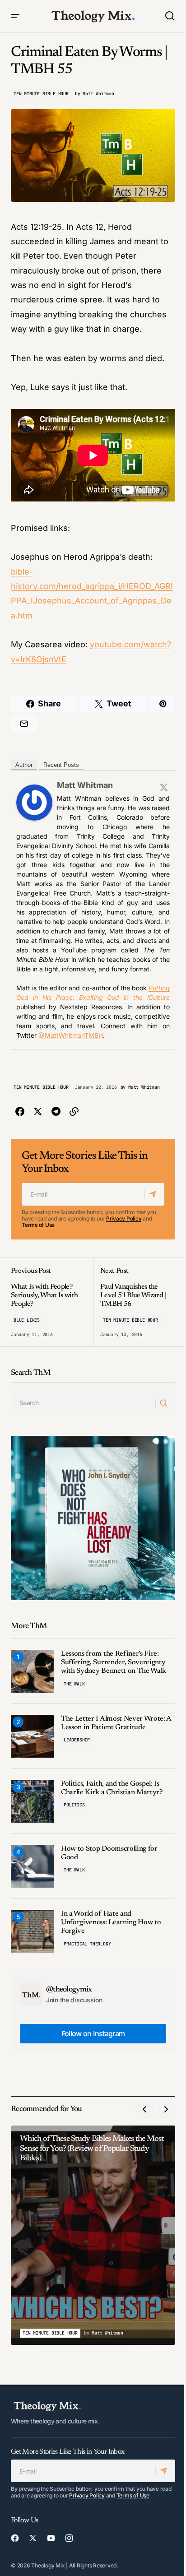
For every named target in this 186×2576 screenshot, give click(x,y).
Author (24, 765)
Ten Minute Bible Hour (41, 94)
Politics (74, 1805)
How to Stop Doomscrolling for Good (109, 1853)
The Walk (74, 1684)
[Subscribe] (154, 1194)
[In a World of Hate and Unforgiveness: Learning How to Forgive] (32, 1931)
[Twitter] (164, 787)
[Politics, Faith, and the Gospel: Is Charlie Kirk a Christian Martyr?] (32, 1801)
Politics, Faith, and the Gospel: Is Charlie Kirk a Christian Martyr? (112, 1788)
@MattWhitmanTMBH (71, 1035)
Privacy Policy (124, 1218)
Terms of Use (38, 1225)
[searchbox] (83, 1403)
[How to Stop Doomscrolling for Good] (32, 1866)
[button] (15, 16)
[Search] (165, 1403)
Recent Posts (61, 765)
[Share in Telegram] (56, 1112)
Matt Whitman (85, 785)
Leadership (77, 1740)
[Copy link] (74, 1112)
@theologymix (69, 1990)
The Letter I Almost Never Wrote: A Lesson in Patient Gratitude (116, 1723)
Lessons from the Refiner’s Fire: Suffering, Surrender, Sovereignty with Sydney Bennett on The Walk (114, 1662)
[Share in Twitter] (38, 1112)
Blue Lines (27, 1320)
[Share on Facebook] (20, 1112)
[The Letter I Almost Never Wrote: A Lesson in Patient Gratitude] (32, 1736)
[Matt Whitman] (34, 802)
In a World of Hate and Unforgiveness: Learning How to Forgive (111, 1922)
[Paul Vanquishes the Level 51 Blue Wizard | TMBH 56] (134, 1302)
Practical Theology (87, 1944)
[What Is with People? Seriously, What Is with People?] (52, 1302)
